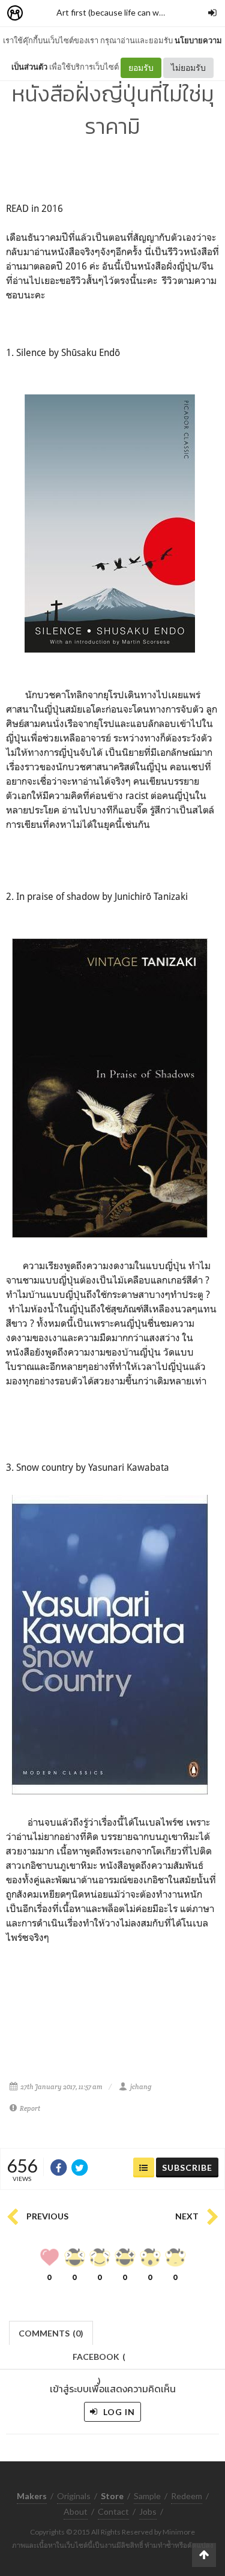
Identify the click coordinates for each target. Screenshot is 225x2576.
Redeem (187, 2496)
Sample (147, 2496)
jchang (141, 2087)
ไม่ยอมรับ (188, 68)
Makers (41, 14)
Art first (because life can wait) (114, 12)
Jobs (148, 2511)
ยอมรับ (141, 68)
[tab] (51, 2332)
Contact (113, 2511)
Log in (118, 2412)
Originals (74, 2496)
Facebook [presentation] (99, 2360)
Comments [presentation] (51, 2333)
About (76, 2511)
